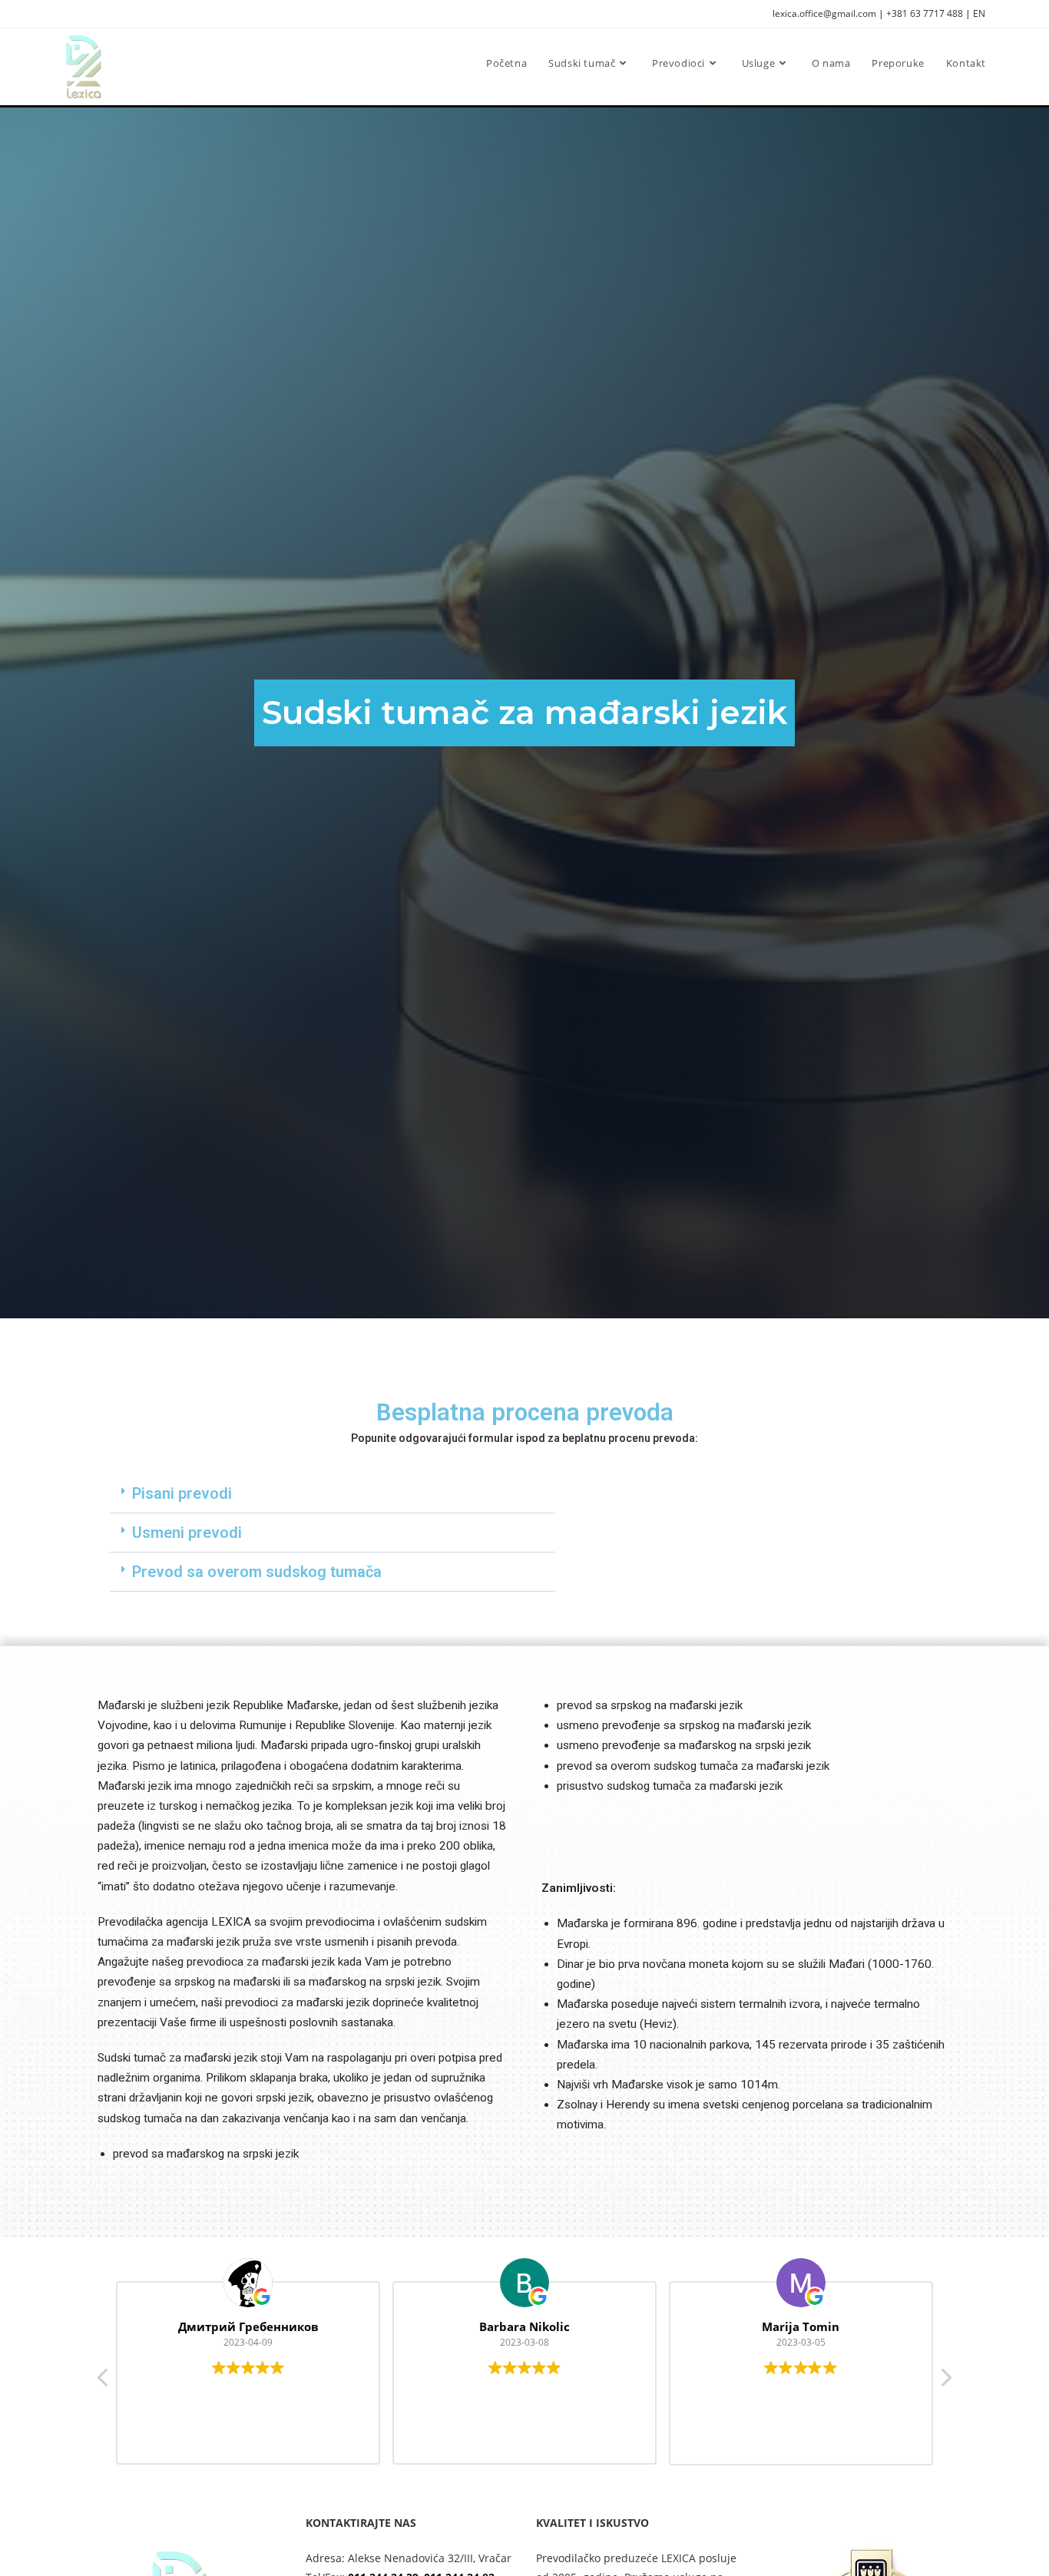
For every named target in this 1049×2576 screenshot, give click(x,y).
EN (979, 13)
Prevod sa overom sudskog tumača (257, 1572)
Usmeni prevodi (187, 1533)
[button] (333, 1494)
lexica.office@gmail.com (824, 13)
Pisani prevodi (182, 1493)
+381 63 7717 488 (925, 13)
